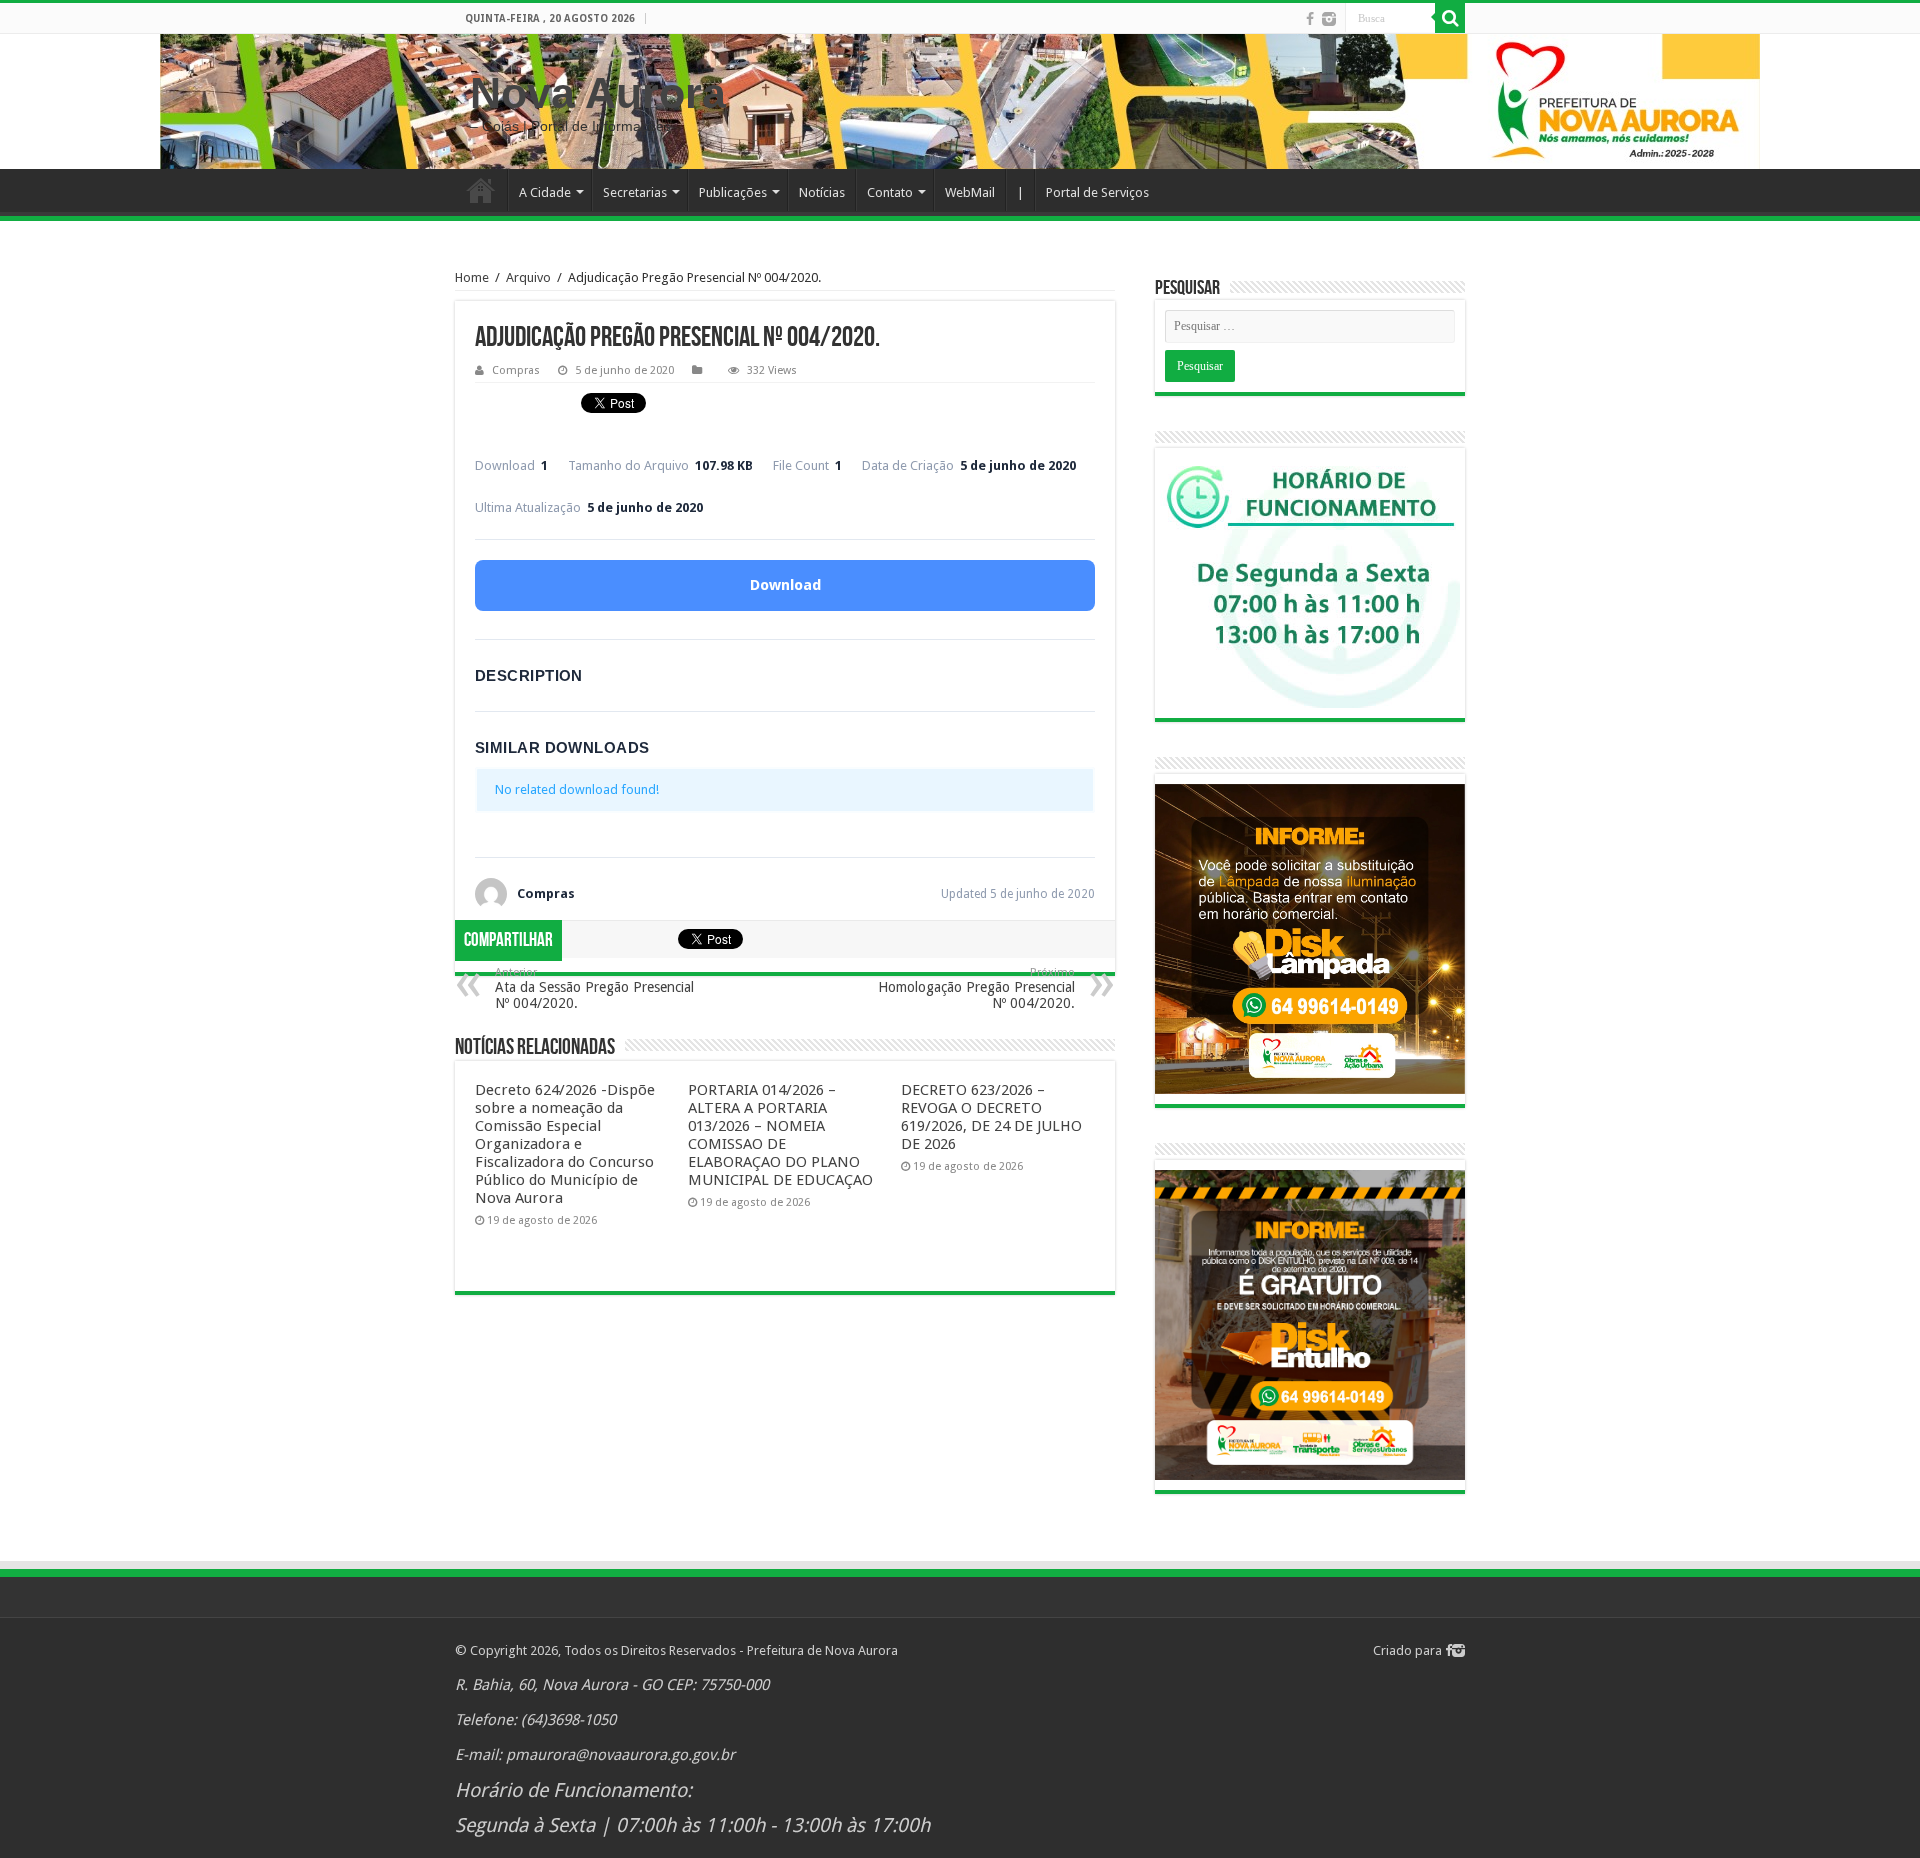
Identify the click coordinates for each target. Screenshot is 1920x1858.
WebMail (970, 192)
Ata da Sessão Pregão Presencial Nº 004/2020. (594, 988)
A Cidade (545, 192)
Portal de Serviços (1097, 192)
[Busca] (1450, 18)
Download (785, 585)
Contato (890, 192)
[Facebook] (1310, 19)
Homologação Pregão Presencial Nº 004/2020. (976, 988)
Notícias (822, 192)
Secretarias (635, 192)
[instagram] (1329, 19)
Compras (516, 370)
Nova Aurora (598, 93)
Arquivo (528, 277)
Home (481, 190)
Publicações (733, 192)
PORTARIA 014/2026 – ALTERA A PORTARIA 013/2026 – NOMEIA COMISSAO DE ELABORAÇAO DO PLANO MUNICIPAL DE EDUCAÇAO (780, 1135)
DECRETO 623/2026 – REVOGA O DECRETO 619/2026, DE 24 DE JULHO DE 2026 (991, 1117)
